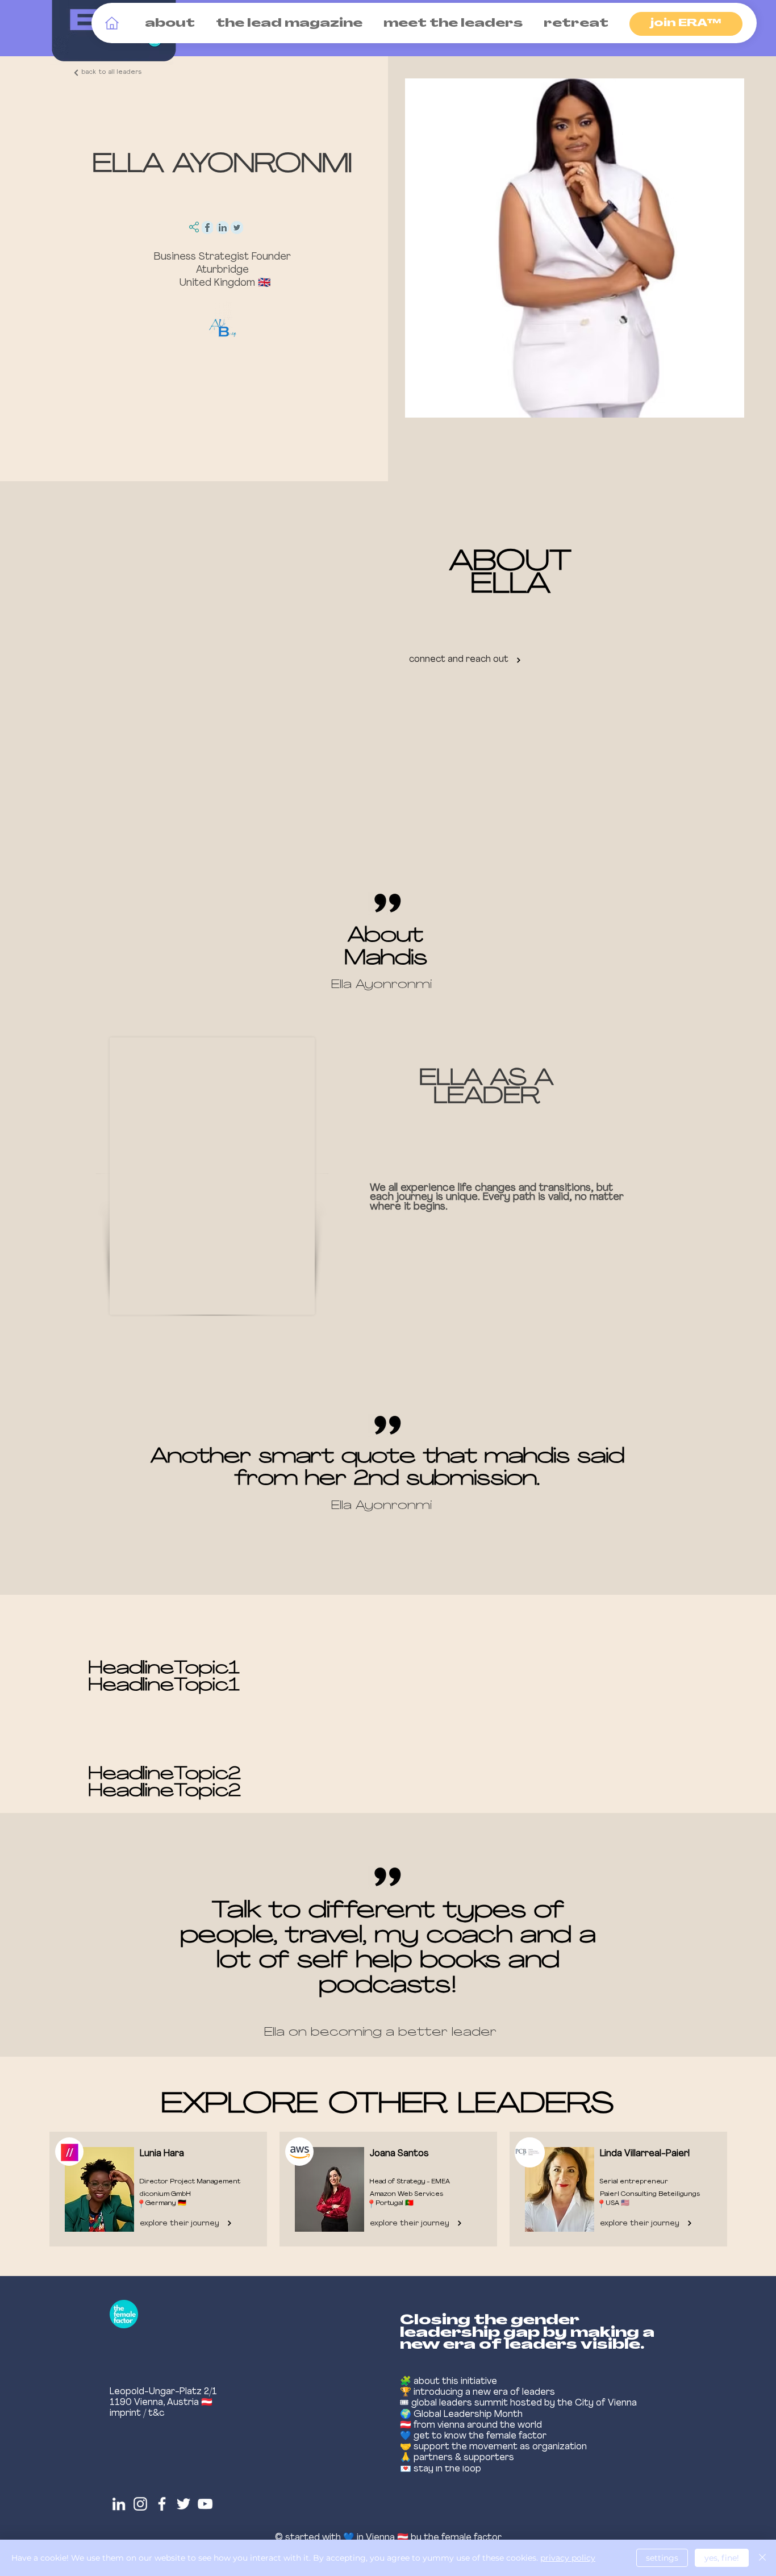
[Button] (155, 2190)
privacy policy (568, 2558)
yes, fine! (722, 2558)
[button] (168, 24)
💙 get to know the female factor (473, 2436)
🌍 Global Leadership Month (461, 2415)
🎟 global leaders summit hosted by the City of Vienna (518, 2403)
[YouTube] (205, 2504)
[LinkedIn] (119, 2504)
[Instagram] (140, 2504)
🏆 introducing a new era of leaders (477, 2392)
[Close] (762, 2558)
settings (662, 2558)
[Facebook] (162, 2504)
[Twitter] (183, 2504)
